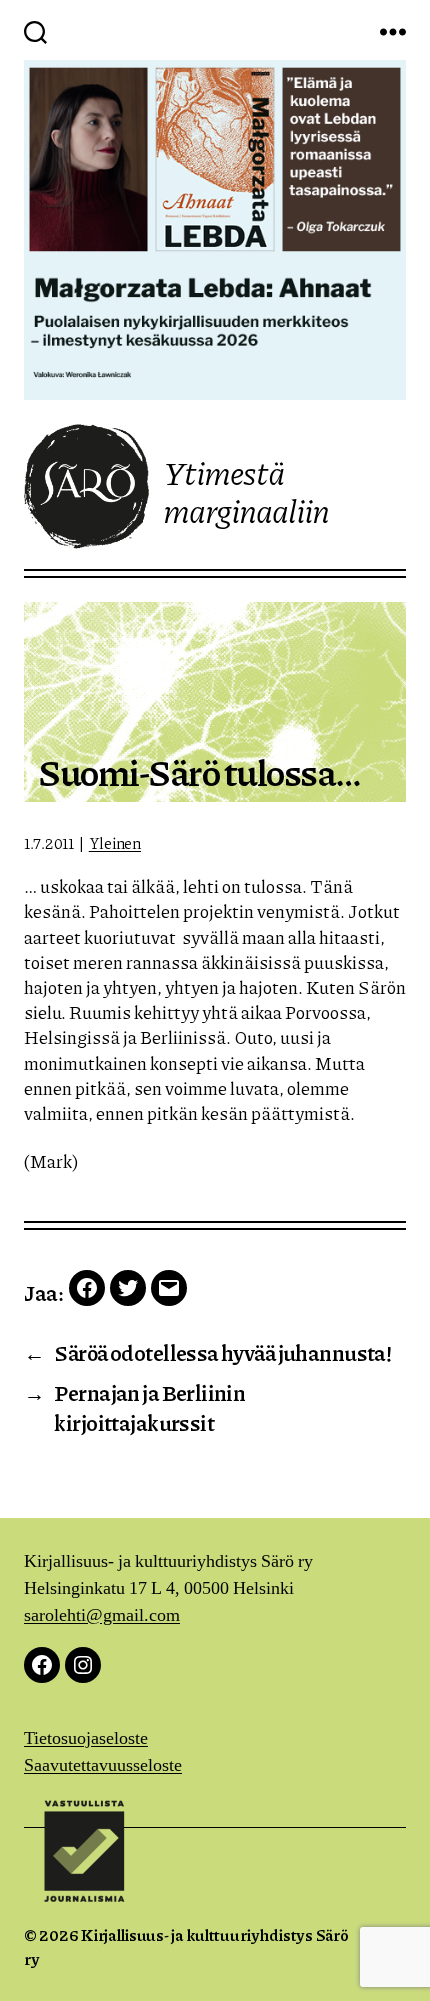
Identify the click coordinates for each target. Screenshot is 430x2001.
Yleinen (115, 843)
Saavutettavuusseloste (103, 1765)
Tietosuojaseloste (86, 1738)
